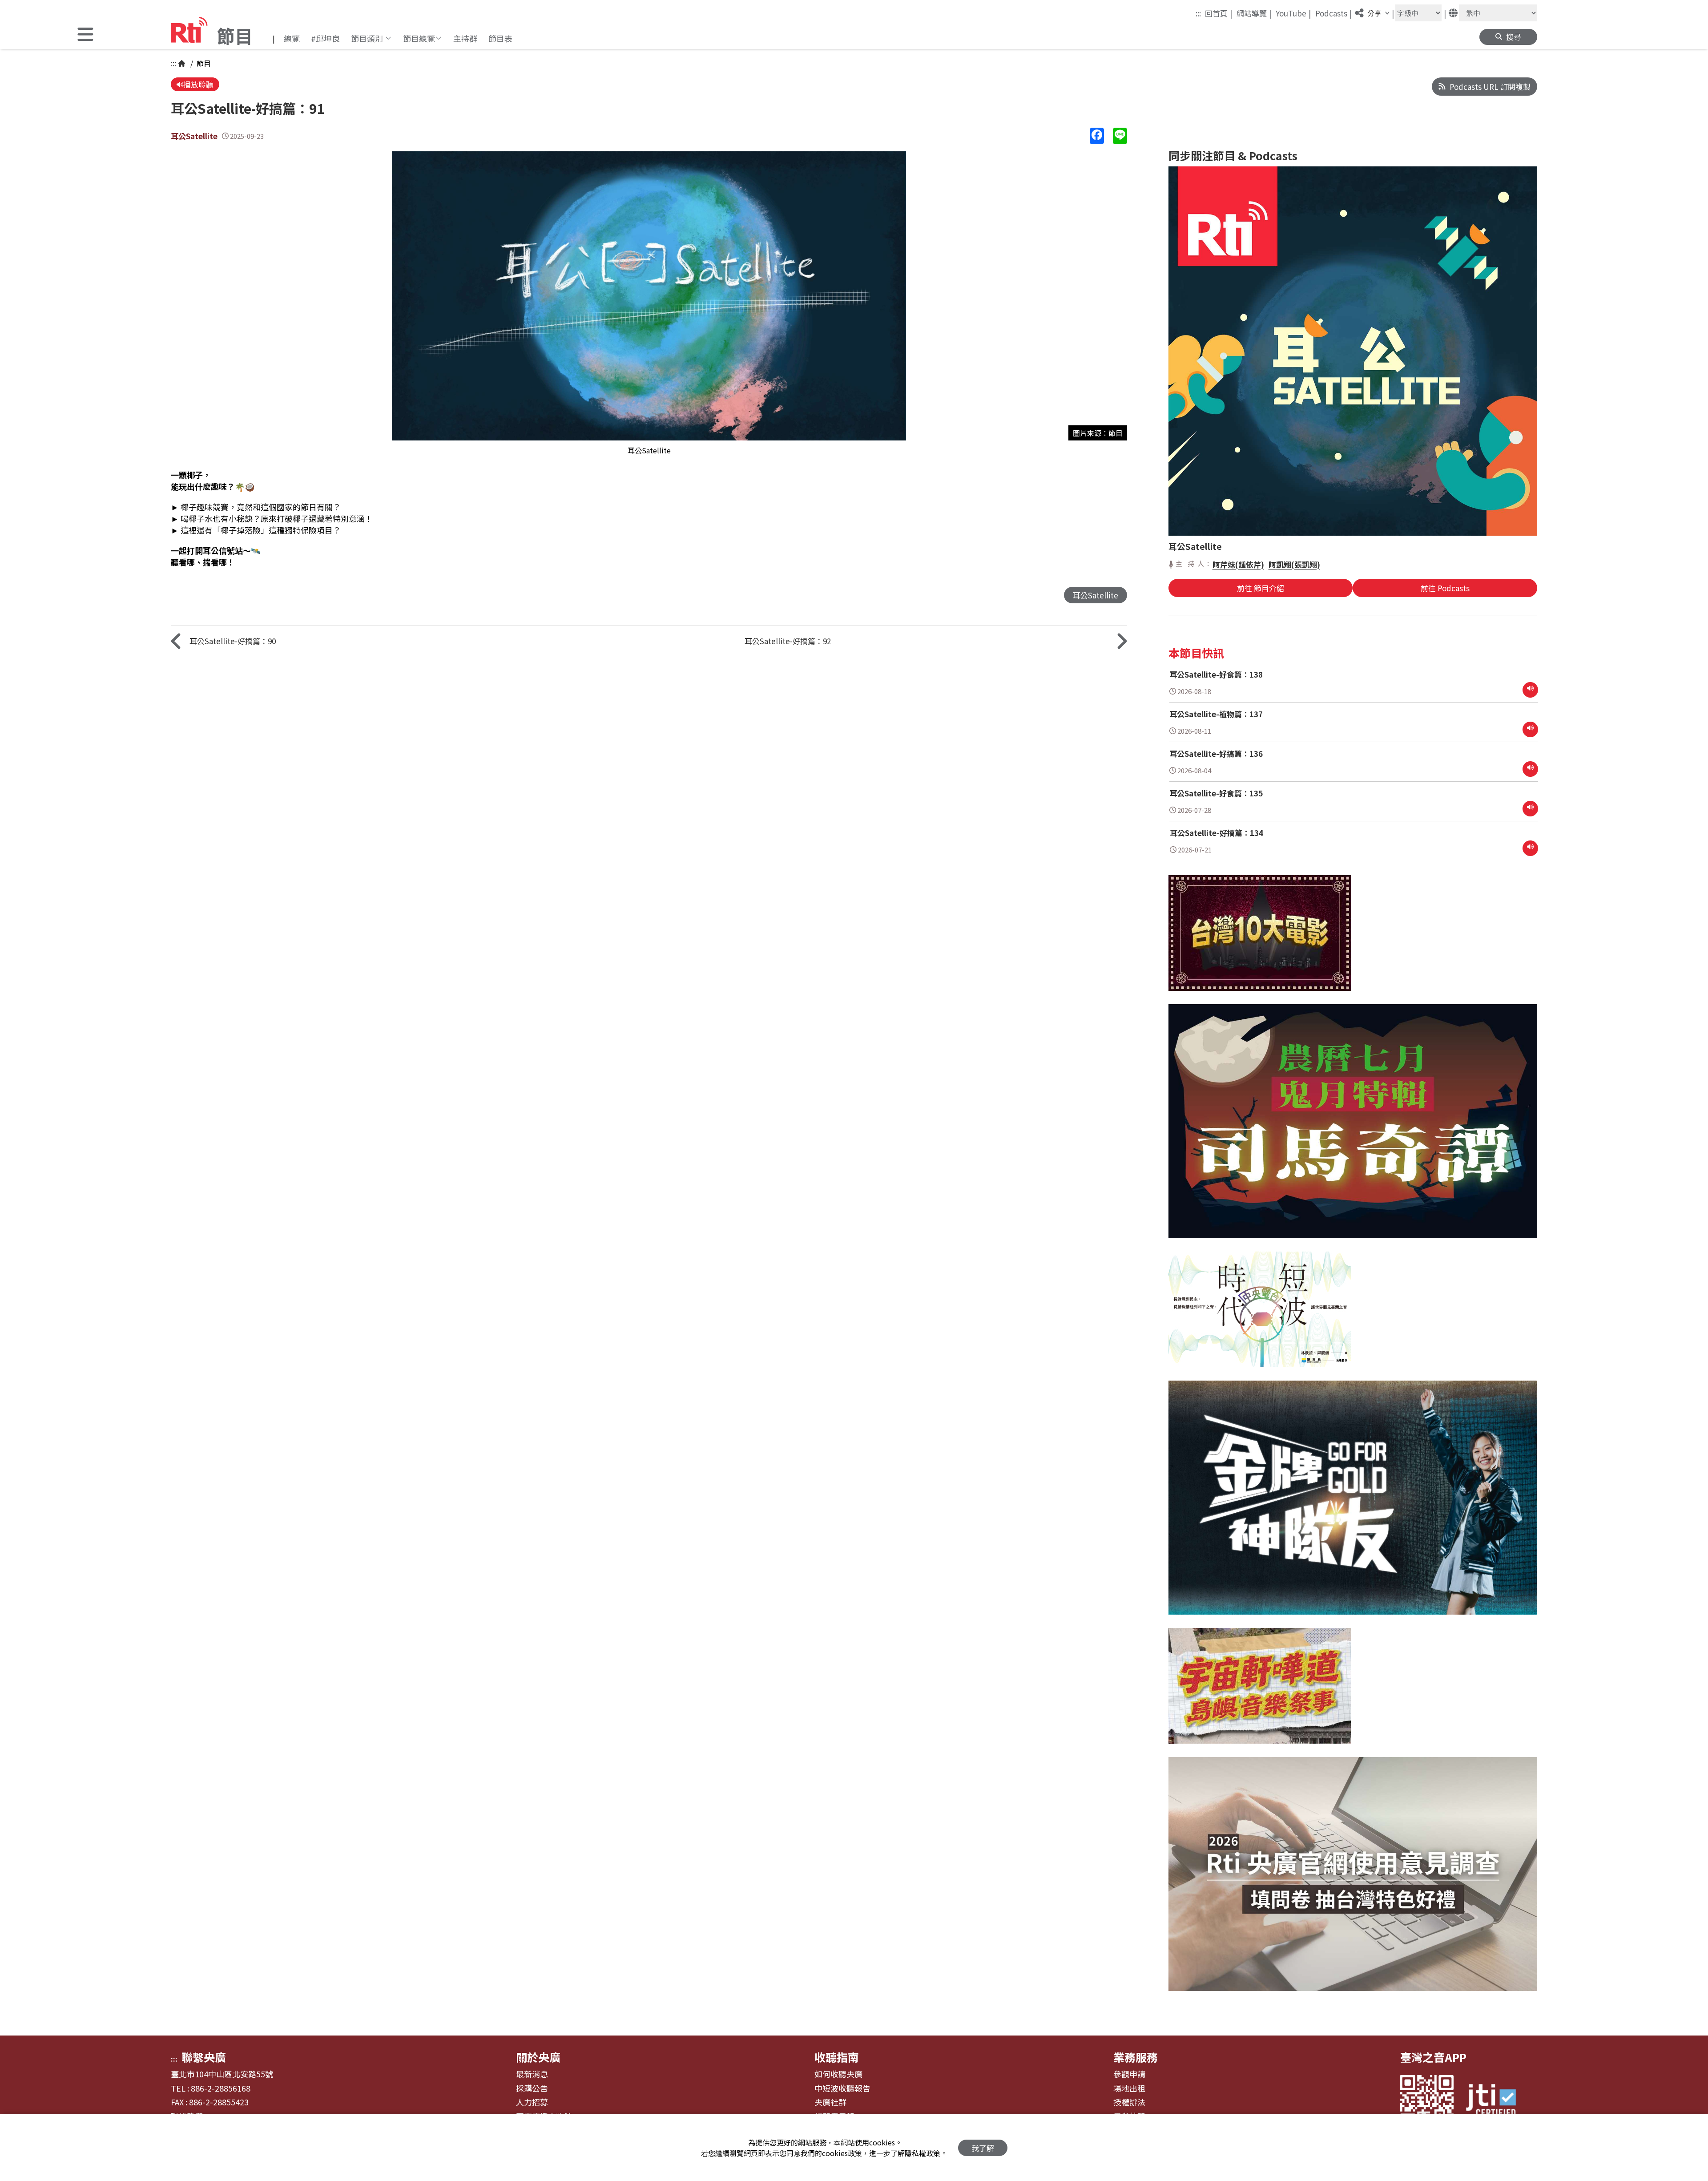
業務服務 (1136, 2057)
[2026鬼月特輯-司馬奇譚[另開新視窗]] (1353, 1128)
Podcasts (1334, 13)
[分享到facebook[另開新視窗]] (1097, 136)
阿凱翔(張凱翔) (1294, 564)
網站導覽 (1254, 13)
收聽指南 (837, 2057)
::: (1198, 13)
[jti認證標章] (1496, 2102)
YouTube (1293, 13)
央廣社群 (830, 2102)
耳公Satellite (194, 136)
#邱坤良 (325, 38)
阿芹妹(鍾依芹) (1238, 564)
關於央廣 (538, 2057)
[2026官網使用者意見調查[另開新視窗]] (1353, 1881)
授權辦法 (1129, 2102)
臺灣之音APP (1433, 2057)
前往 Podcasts (1445, 588)
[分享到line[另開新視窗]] (1120, 136)
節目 (203, 63)
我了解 (983, 2148)
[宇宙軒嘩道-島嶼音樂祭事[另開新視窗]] (1260, 1692)
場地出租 (1129, 2088)
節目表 (500, 38)
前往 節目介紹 (1261, 588)
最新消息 (532, 2074)
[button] (85, 35)
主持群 (465, 38)
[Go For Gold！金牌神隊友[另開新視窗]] (1353, 1504)
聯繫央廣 (204, 2057)
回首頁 (1219, 13)
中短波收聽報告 (842, 2088)
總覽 (292, 38)
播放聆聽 (198, 84)
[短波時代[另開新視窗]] (1260, 1316)
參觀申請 (1129, 2074)
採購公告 (532, 2088)
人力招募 (532, 2102)
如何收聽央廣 (838, 2074)
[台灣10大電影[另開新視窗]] (1260, 940)
